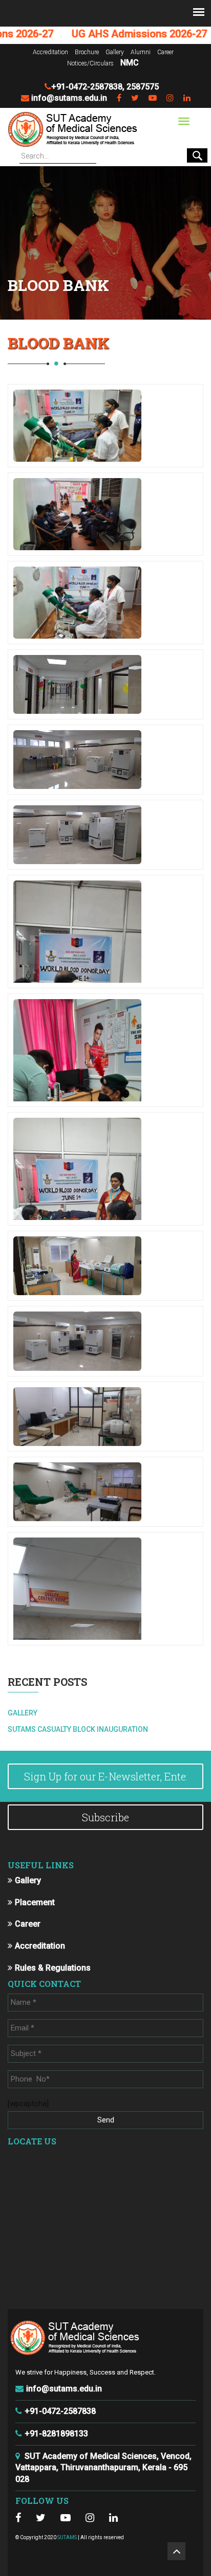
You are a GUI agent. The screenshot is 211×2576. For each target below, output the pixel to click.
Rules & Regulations (53, 1968)
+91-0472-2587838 (87, 87)
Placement (35, 1902)
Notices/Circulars (90, 63)
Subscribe (105, 1817)
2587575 (143, 87)
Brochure (87, 52)
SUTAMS (67, 2537)
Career (165, 52)
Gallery (115, 52)
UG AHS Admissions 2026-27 (113, 34)
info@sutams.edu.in (69, 98)
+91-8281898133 (56, 2434)
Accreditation (50, 52)
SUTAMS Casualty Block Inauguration (78, 1729)
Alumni (141, 52)
